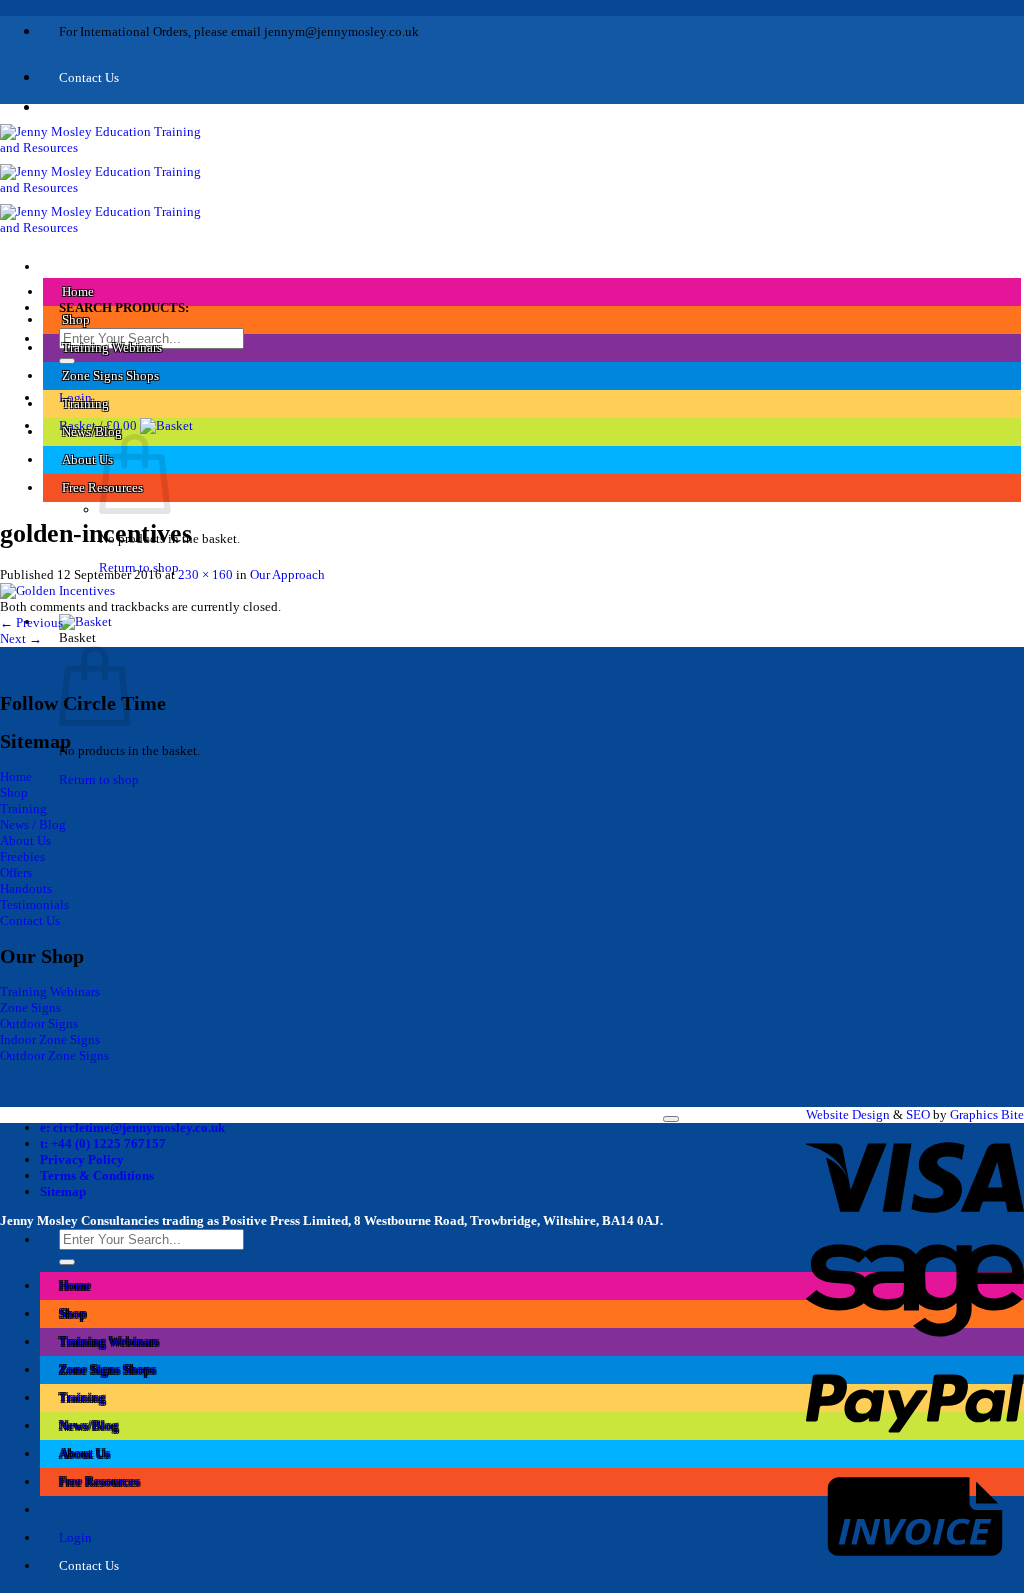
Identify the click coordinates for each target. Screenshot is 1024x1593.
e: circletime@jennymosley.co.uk (132, 1127)
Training (85, 403)
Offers (16, 872)
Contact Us (30, 920)
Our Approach (287, 574)
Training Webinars (112, 347)
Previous (31, 622)
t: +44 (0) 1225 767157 (103, 1143)
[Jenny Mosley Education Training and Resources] (109, 187)
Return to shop (99, 779)
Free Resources (99, 1481)
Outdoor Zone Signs (54, 1055)
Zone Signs (30, 1007)
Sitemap (63, 1191)
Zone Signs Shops (110, 375)
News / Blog (33, 824)
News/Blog (92, 431)
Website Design (848, 1114)
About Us (87, 459)
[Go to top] (671, 1119)
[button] (126, 425)
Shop (76, 319)
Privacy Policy (82, 1159)
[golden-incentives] (57, 590)
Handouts (26, 888)
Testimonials (34, 904)
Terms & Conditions (97, 1175)
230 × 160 (205, 574)
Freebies (22, 856)
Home (78, 291)
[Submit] (67, 361)
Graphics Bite (987, 1114)
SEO (918, 1114)
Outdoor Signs (39, 1023)
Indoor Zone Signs (50, 1039)
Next (21, 638)
